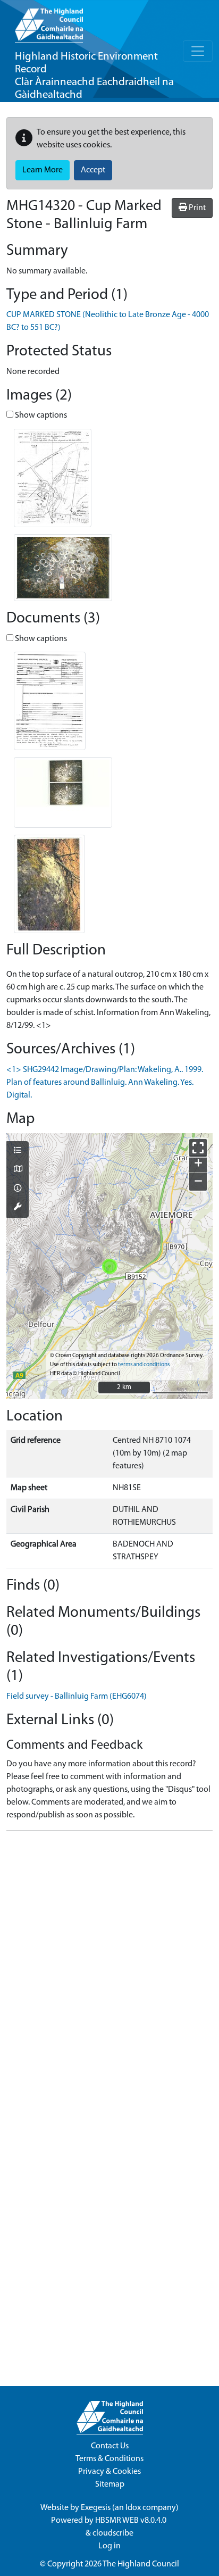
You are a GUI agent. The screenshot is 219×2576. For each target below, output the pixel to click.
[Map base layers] (18, 1170)
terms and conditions (144, 1365)
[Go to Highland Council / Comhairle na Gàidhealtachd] (49, 21)
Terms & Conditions (109, 2459)
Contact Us (110, 2446)
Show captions (40, 416)
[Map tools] (18, 1208)
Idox (133, 2508)
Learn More (43, 170)
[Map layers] (18, 1151)
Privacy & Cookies (109, 2472)
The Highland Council (141, 2564)
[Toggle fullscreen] (198, 1148)
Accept (93, 170)
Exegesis (96, 2508)
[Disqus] (109, 1972)
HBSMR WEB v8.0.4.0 (132, 2521)
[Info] (18, 1189)
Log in (109, 2546)
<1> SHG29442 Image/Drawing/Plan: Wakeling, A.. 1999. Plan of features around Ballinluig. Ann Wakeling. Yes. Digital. (105, 1083)
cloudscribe (113, 2533)
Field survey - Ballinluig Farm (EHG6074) (77, 1697)
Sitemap (110, 2484)
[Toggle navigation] (198, 51)
